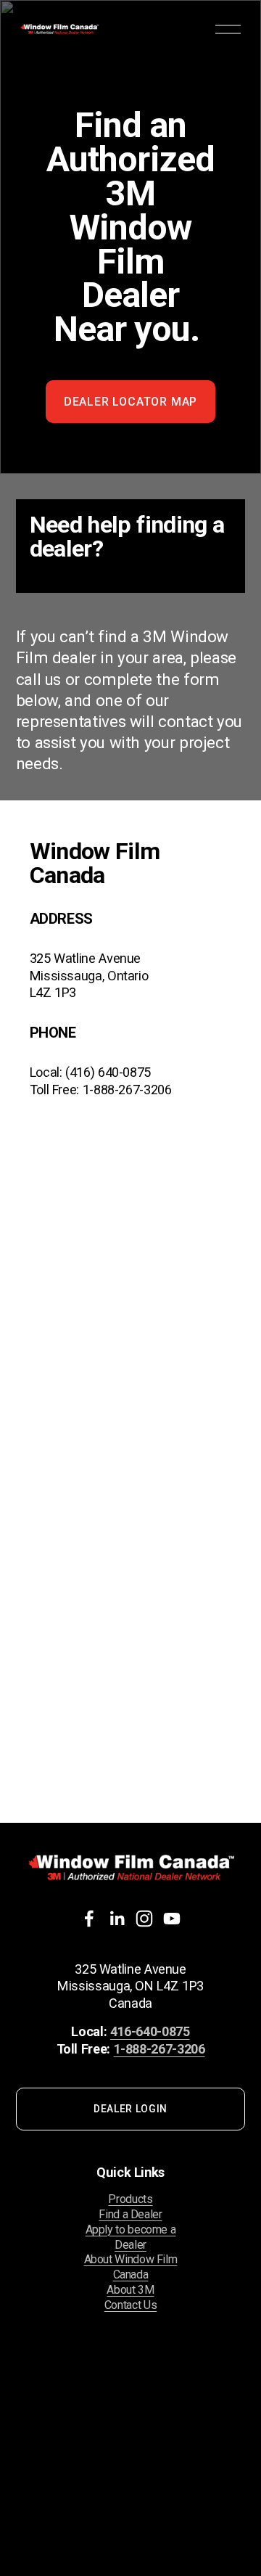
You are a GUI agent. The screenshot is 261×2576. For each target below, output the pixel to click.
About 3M (130, 2290)
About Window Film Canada (131, 2267)
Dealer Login (130, 2109)
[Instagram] (144, 1919)
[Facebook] (89, 1919)
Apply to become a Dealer (131, 2237)
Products (130, 2199)
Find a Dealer (130, 2214)
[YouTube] (172, 1919)
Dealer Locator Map (130, 402)
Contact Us (130, 2305)
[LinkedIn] (117, 1919)
